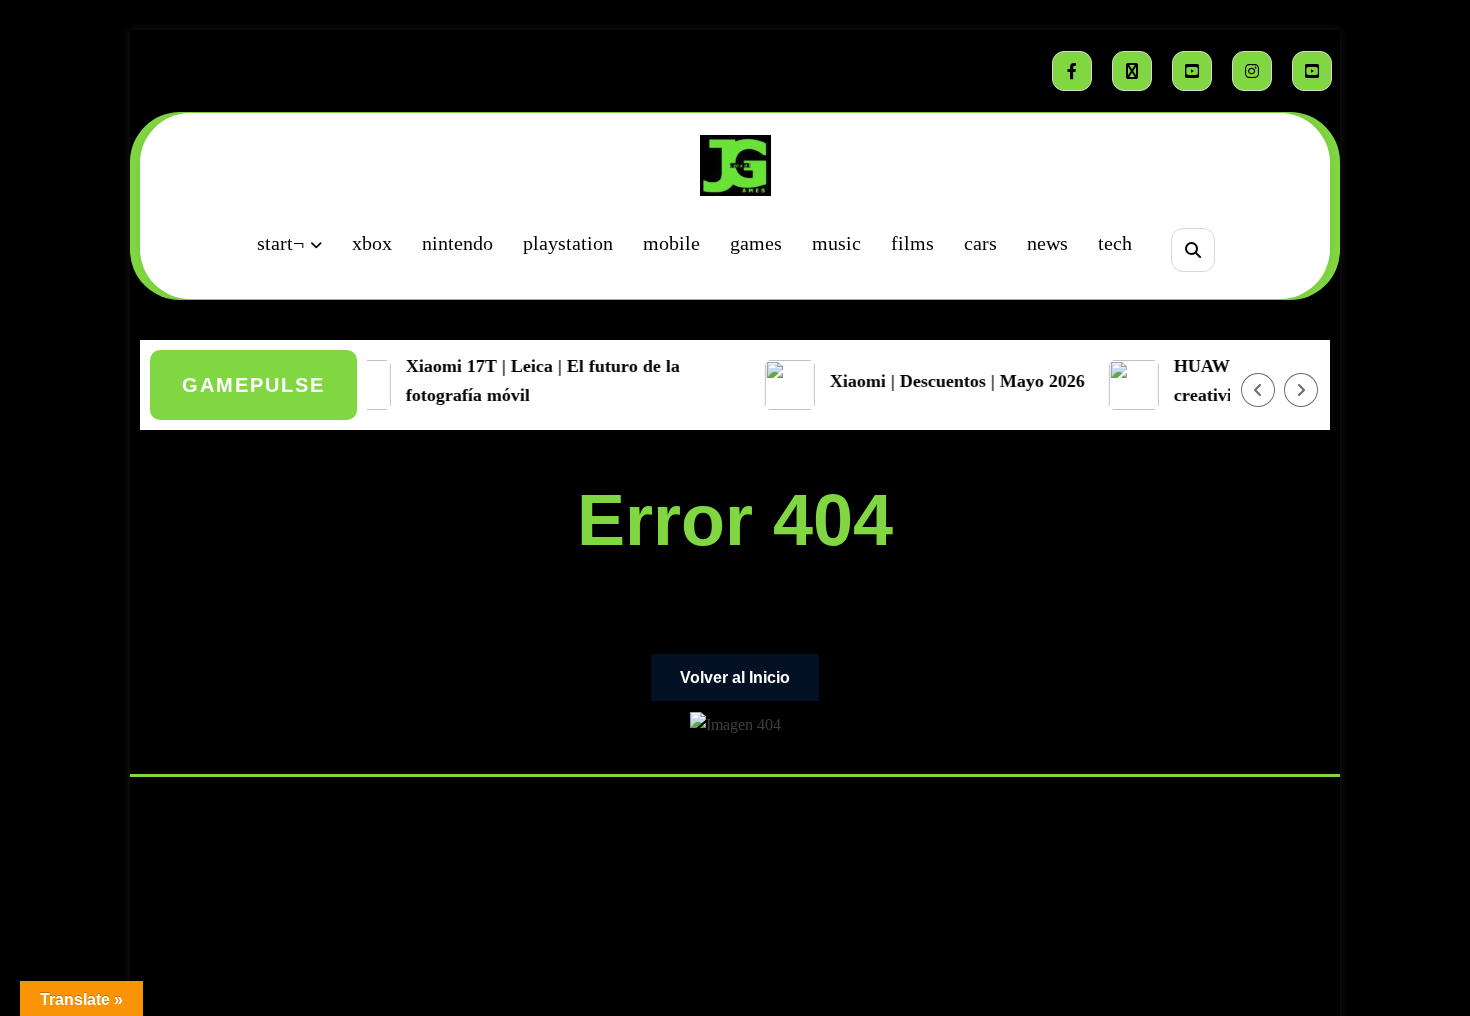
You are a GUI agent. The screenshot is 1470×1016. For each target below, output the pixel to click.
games (756, 243)
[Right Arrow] (1301, 390)
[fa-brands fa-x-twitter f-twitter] (1132, 71)
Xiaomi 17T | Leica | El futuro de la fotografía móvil (533, 380)
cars (980, 243)
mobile (671, 243)
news (1047, 243)
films (912, 243)
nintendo (457, 243)
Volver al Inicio (735, 677)
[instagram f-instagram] (1252, 71)
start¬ (280, 243)
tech (1115, 243)
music (836, 243)
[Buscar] (1192, 249)
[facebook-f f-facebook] (1072, 71)
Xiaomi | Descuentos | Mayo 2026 (947, 381)
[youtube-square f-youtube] (1192, 71)
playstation (568, 243)
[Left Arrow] (1258, 390)
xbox (372, 243)
